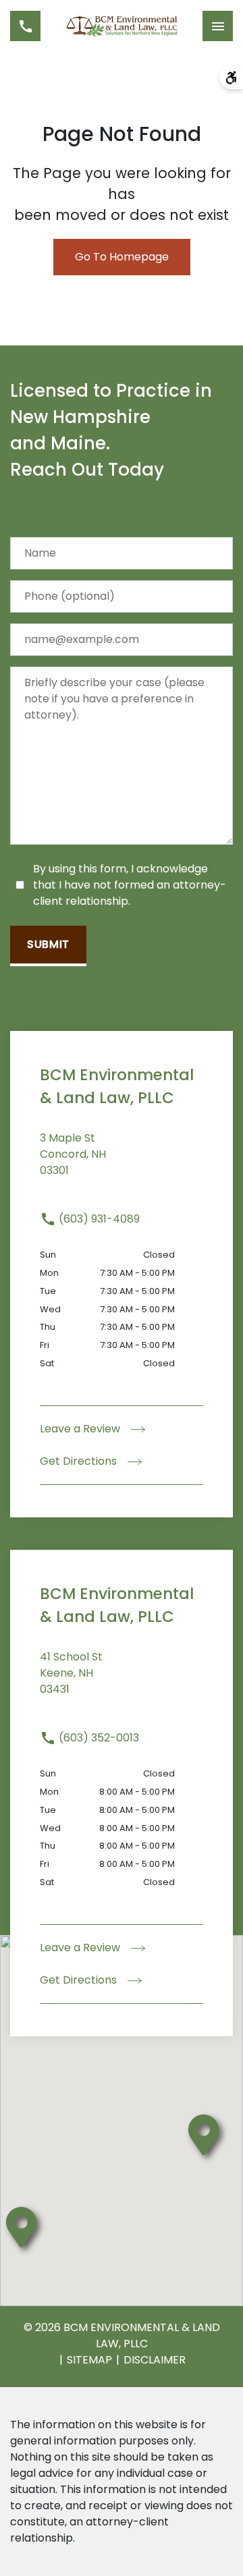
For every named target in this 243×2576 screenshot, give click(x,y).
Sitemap (89, 2360)
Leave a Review (81, 1429)
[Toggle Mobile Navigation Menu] (218, 26)
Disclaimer (155, 2360)
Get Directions (80, 1461)
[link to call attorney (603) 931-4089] (25, 26)
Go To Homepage (122, 257)
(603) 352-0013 (98, 1738)
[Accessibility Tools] (231, 77)
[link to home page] (122, 26)
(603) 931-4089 (98, 1219)
